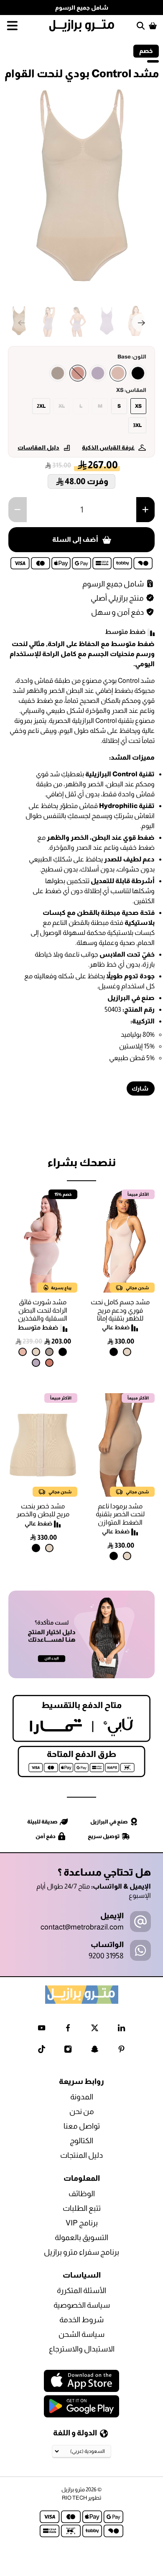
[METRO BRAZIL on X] (95, 2030)
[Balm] (23, 1352)
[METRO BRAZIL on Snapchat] (95, 2051)
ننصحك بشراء (81, 1162)
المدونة (82, 2097)
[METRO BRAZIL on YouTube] (42, 2030)
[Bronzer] (78, 373)
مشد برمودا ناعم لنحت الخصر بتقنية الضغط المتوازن (120, 1514)
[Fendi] (58, 373)
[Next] (141, 323)
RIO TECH (74, 2498)
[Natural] (127, 1352)
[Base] (118, 373)
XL (62, 406)
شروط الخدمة (81, 2320)
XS (138, 406)
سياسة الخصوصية (82, 2305)
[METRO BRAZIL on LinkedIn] (121, 2030)
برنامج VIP (82, 2223)
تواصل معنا (82, 2126)
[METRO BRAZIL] (82, 26)
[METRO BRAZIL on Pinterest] (121, 2051)
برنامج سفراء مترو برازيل (81, 2252)
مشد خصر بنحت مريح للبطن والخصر (43, 1510)
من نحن (82, 2111)
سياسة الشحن (81, 2334)
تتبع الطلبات (82, 2208)
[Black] (138, 373)
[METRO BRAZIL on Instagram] (68, 2051)
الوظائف (82, 2194)
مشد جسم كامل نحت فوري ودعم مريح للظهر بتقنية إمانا (120, 1310)
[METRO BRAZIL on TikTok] (42, 2051)
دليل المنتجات (81, 2155)
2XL (41, 406)
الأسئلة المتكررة (81, 2291)
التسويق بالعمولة (81, 2238)
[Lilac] (98, 373)
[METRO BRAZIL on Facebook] (68, 2030)
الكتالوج (81, 2141)
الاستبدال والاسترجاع (82, 2349)
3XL (137, 425)
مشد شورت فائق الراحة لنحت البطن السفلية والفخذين (43, 1310)
